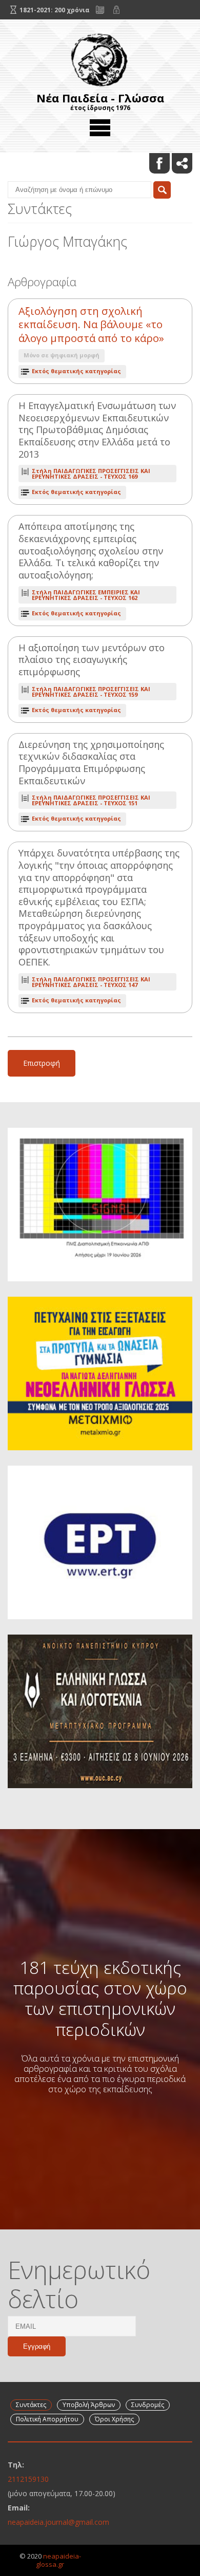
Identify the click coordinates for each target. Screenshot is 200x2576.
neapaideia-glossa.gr (58, 2560)
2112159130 (28, 2479)
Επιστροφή (42, 1063)
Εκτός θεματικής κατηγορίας (76, 371)
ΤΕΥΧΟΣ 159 (91, 692)
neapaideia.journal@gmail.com (58, 2522)
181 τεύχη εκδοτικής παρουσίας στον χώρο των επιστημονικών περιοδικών (100, 1998)
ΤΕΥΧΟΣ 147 (91, 982)
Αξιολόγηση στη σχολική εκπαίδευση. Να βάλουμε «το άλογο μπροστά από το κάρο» (91, 325)
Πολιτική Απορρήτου (47, 2419)
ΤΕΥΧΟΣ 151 (91, 800)
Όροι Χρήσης (114, 2419)
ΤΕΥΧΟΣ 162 (86, 595)
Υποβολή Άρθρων (89, 2405)
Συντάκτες (31, 2405)
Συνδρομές (148, 2405)
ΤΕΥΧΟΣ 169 (91, 474)
